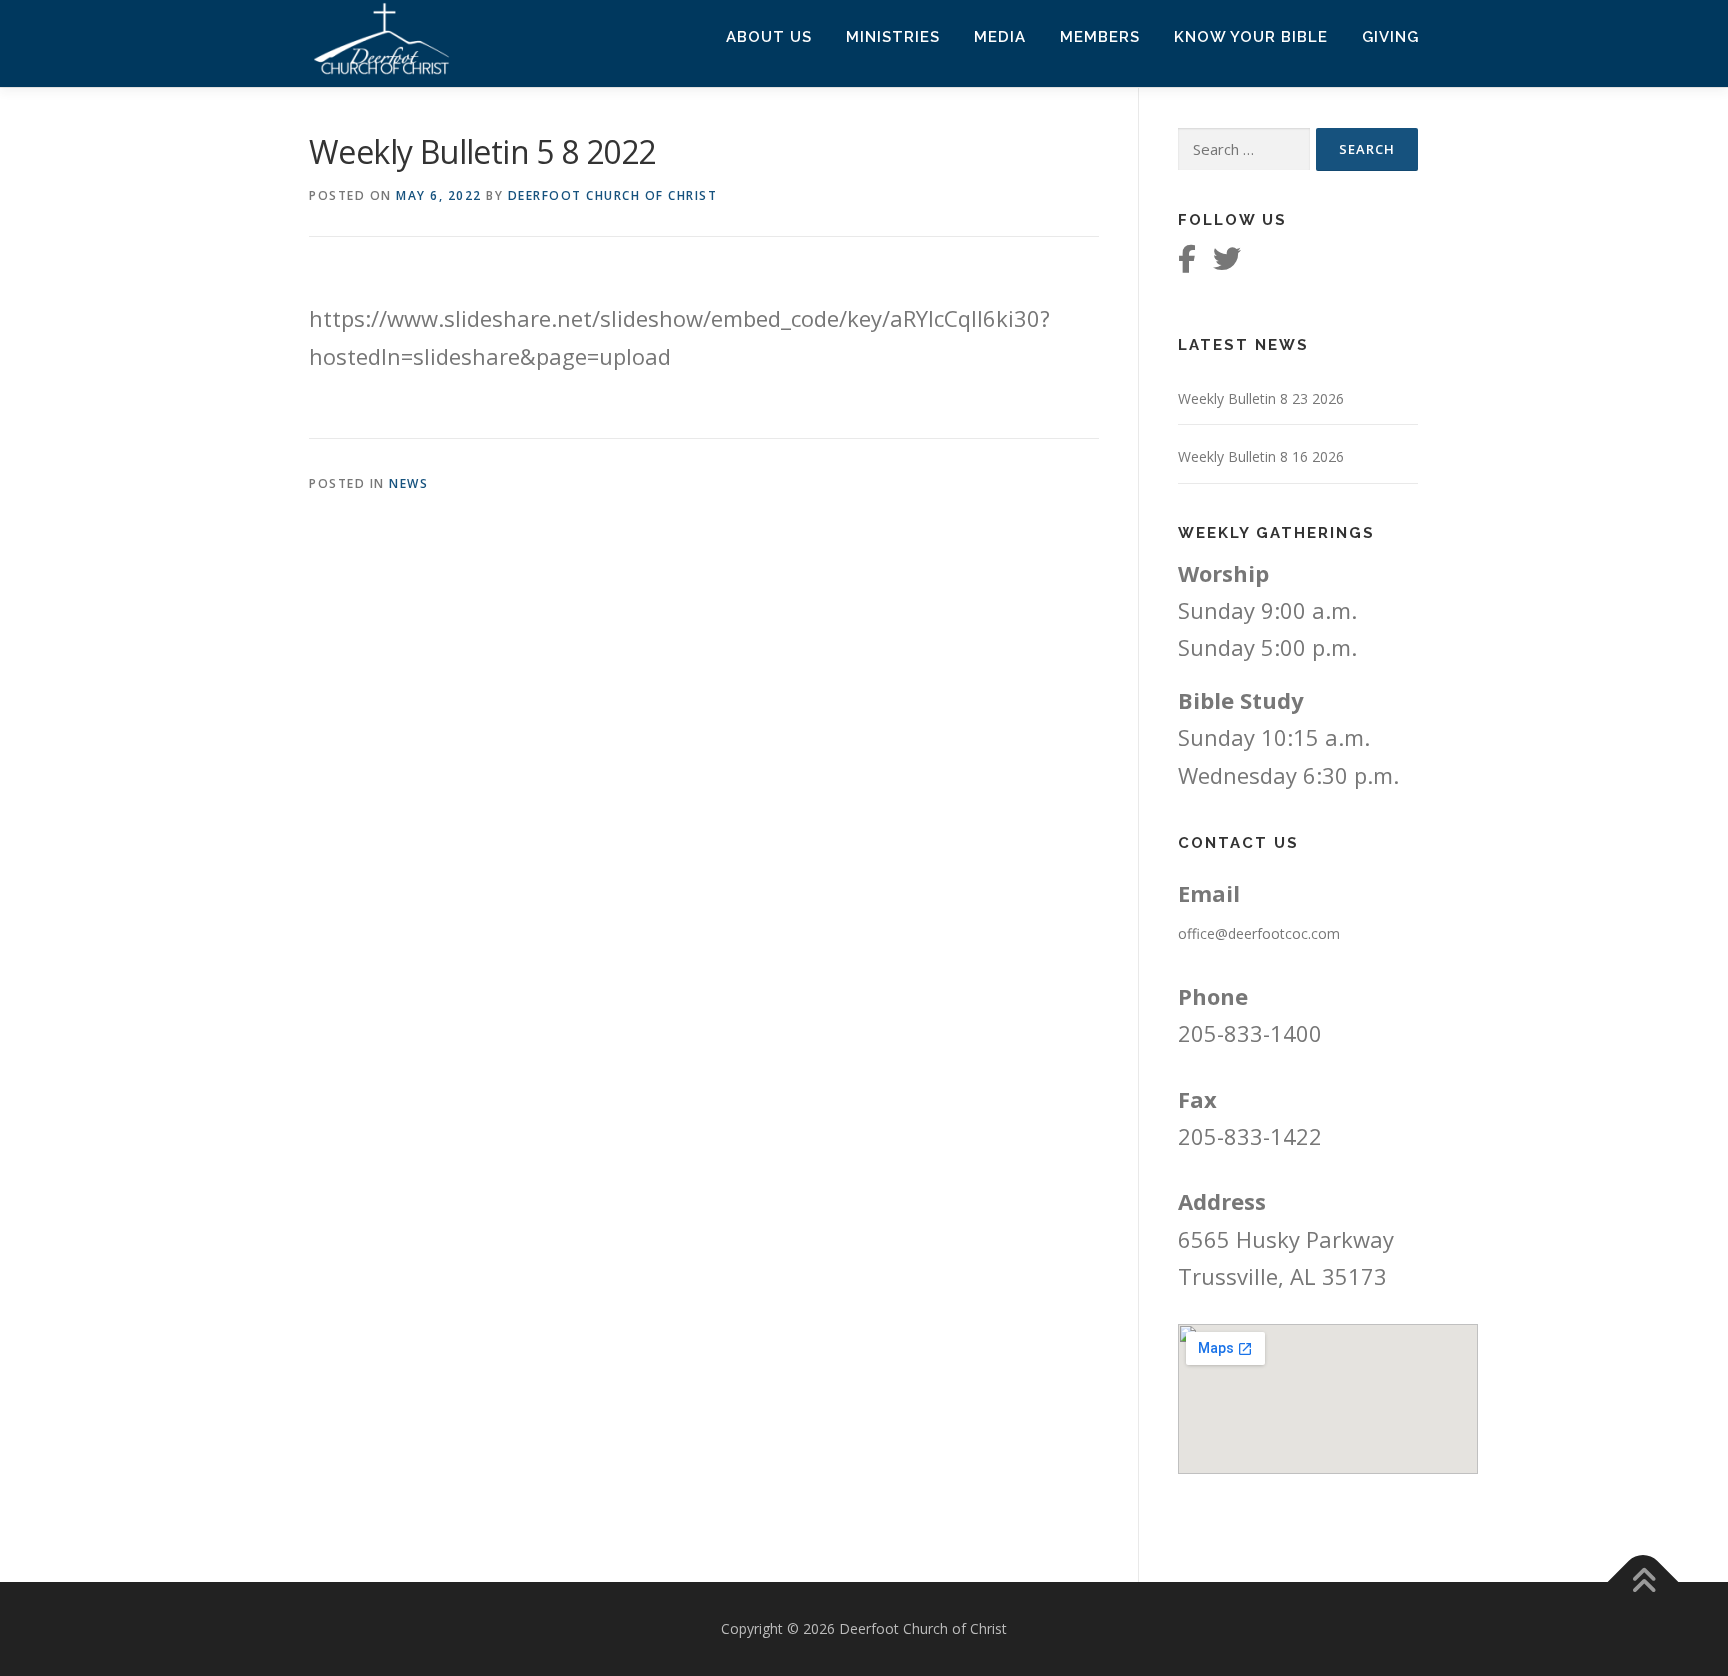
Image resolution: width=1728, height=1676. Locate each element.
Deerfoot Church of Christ (613, 195)
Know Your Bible (1251, 37)
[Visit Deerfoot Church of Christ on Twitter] (1227, 263)
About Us (769, 37)
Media (1000, 37)
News (408, 483)
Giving (1390, 37)
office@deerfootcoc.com (1259, 933)
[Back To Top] (1643, 1582)
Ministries (893, 37)
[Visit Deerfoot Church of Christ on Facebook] (1187, 263)
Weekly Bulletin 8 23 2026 (1261, 398)
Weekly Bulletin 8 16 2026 (1261, 456)
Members (1100, 37)
